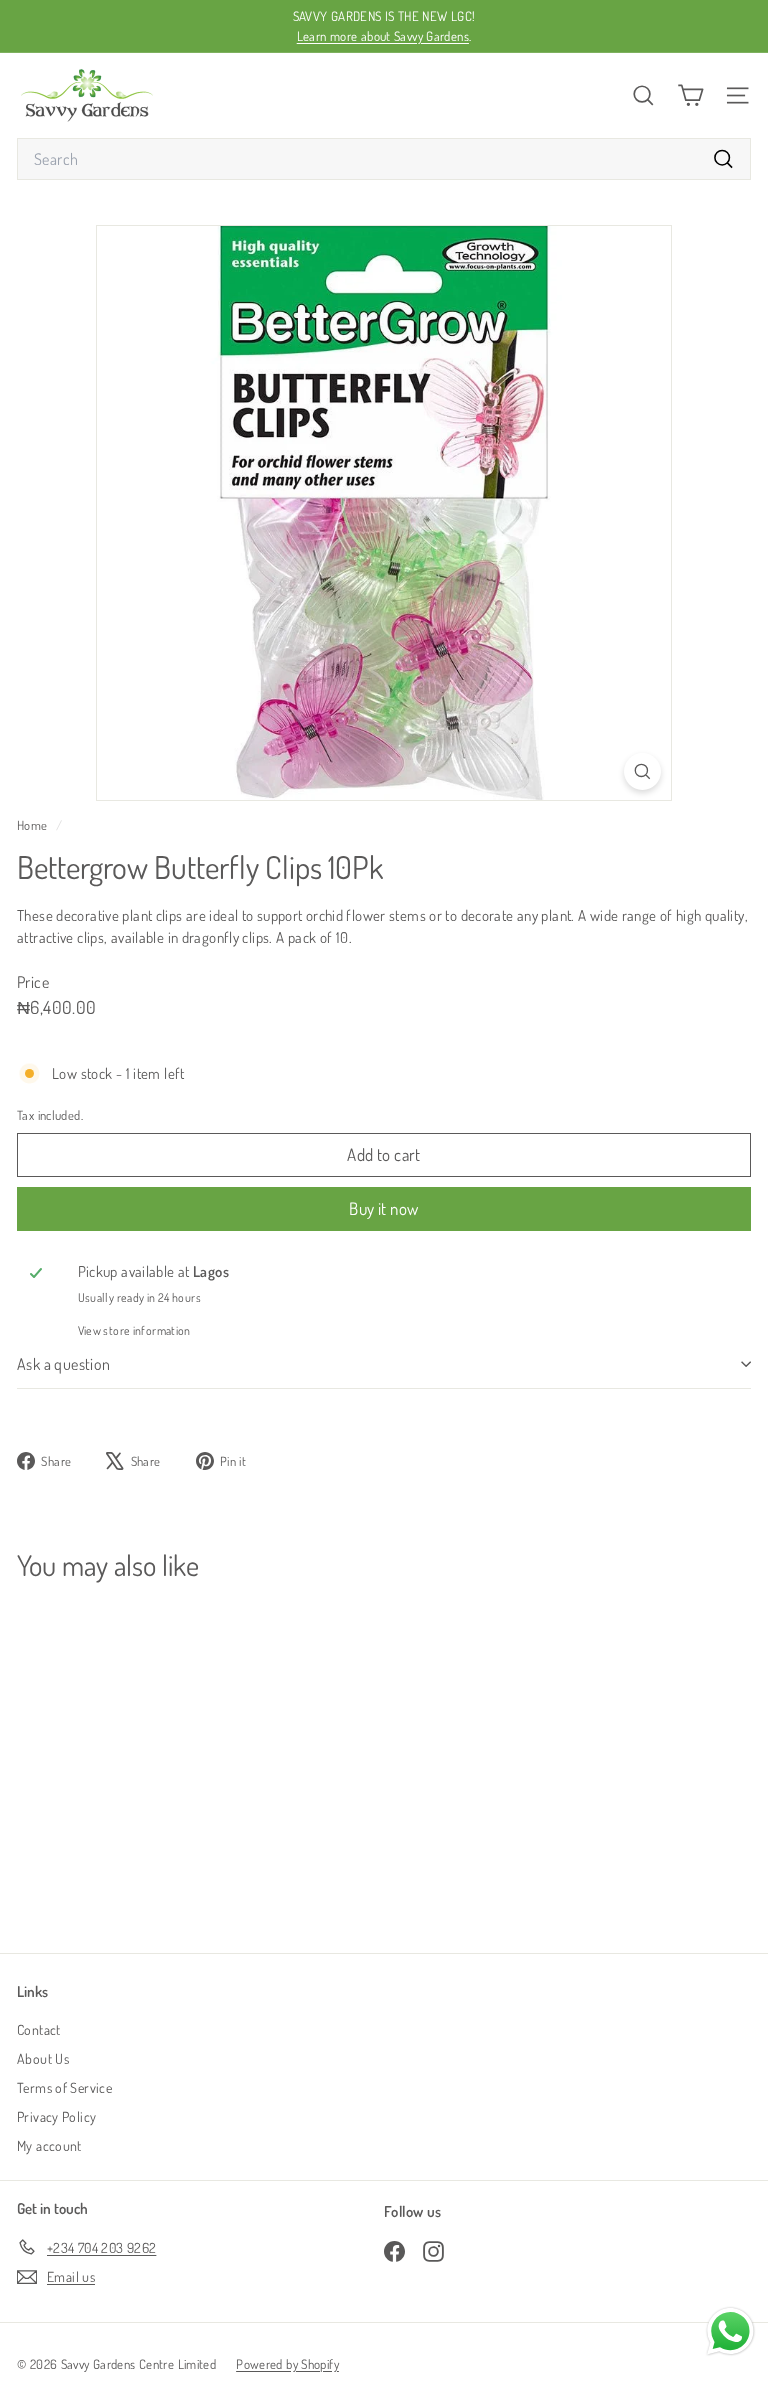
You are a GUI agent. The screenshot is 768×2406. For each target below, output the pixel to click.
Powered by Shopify (287, 2364)
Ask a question (64, 1364)
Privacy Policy (56, 2116)
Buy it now (383, 1208)
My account (49, 2145)
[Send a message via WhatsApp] (730, 2331)
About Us (43, 2058)
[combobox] (384, 159)
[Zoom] (642, 771)
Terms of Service (64, 2087)
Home (34, 825)
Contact (39, 2029)
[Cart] (690, 95)
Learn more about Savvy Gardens (383, 36)
